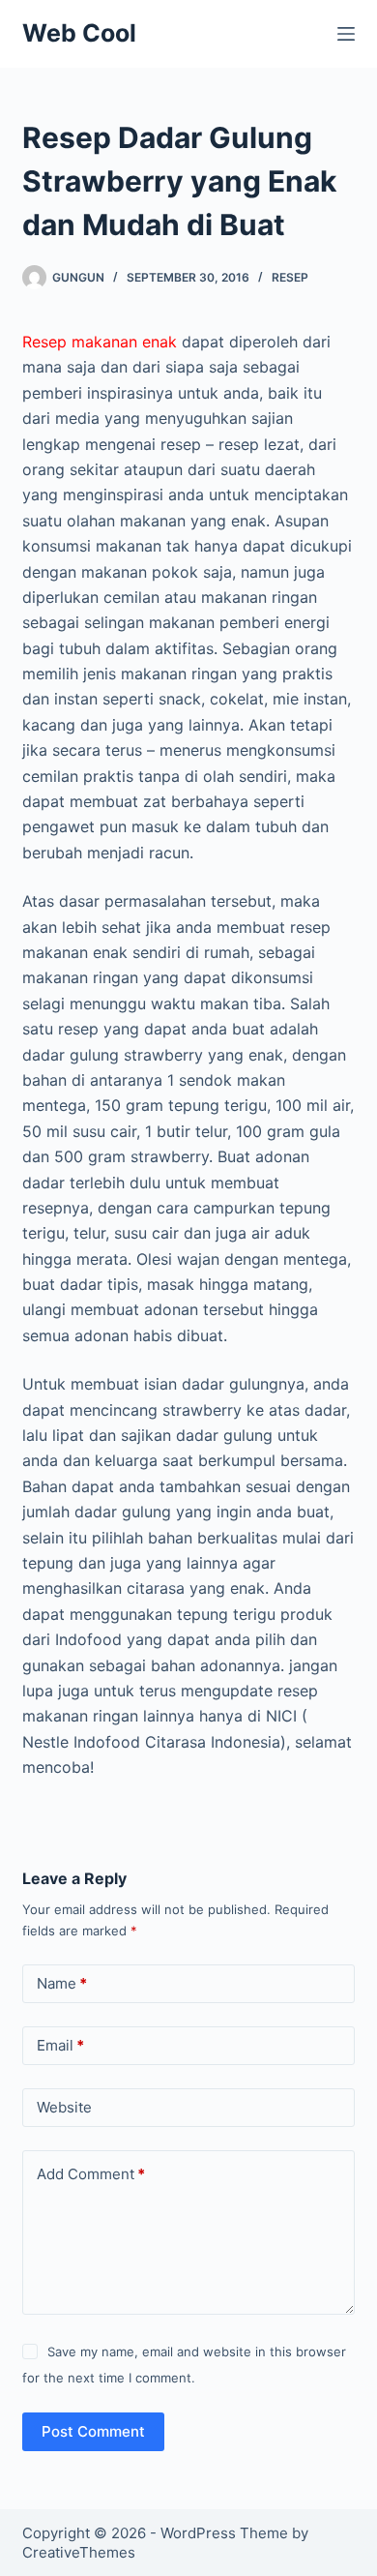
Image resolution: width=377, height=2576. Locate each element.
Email (60, 2045)
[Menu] (346, 34)
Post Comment (93, 2431)
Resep (290, 277)
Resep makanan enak (100, 342)
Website (64, 2107)
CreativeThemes (79, 2552)
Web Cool (79, 33)
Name (62, 1983)
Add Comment (91, 2174)
